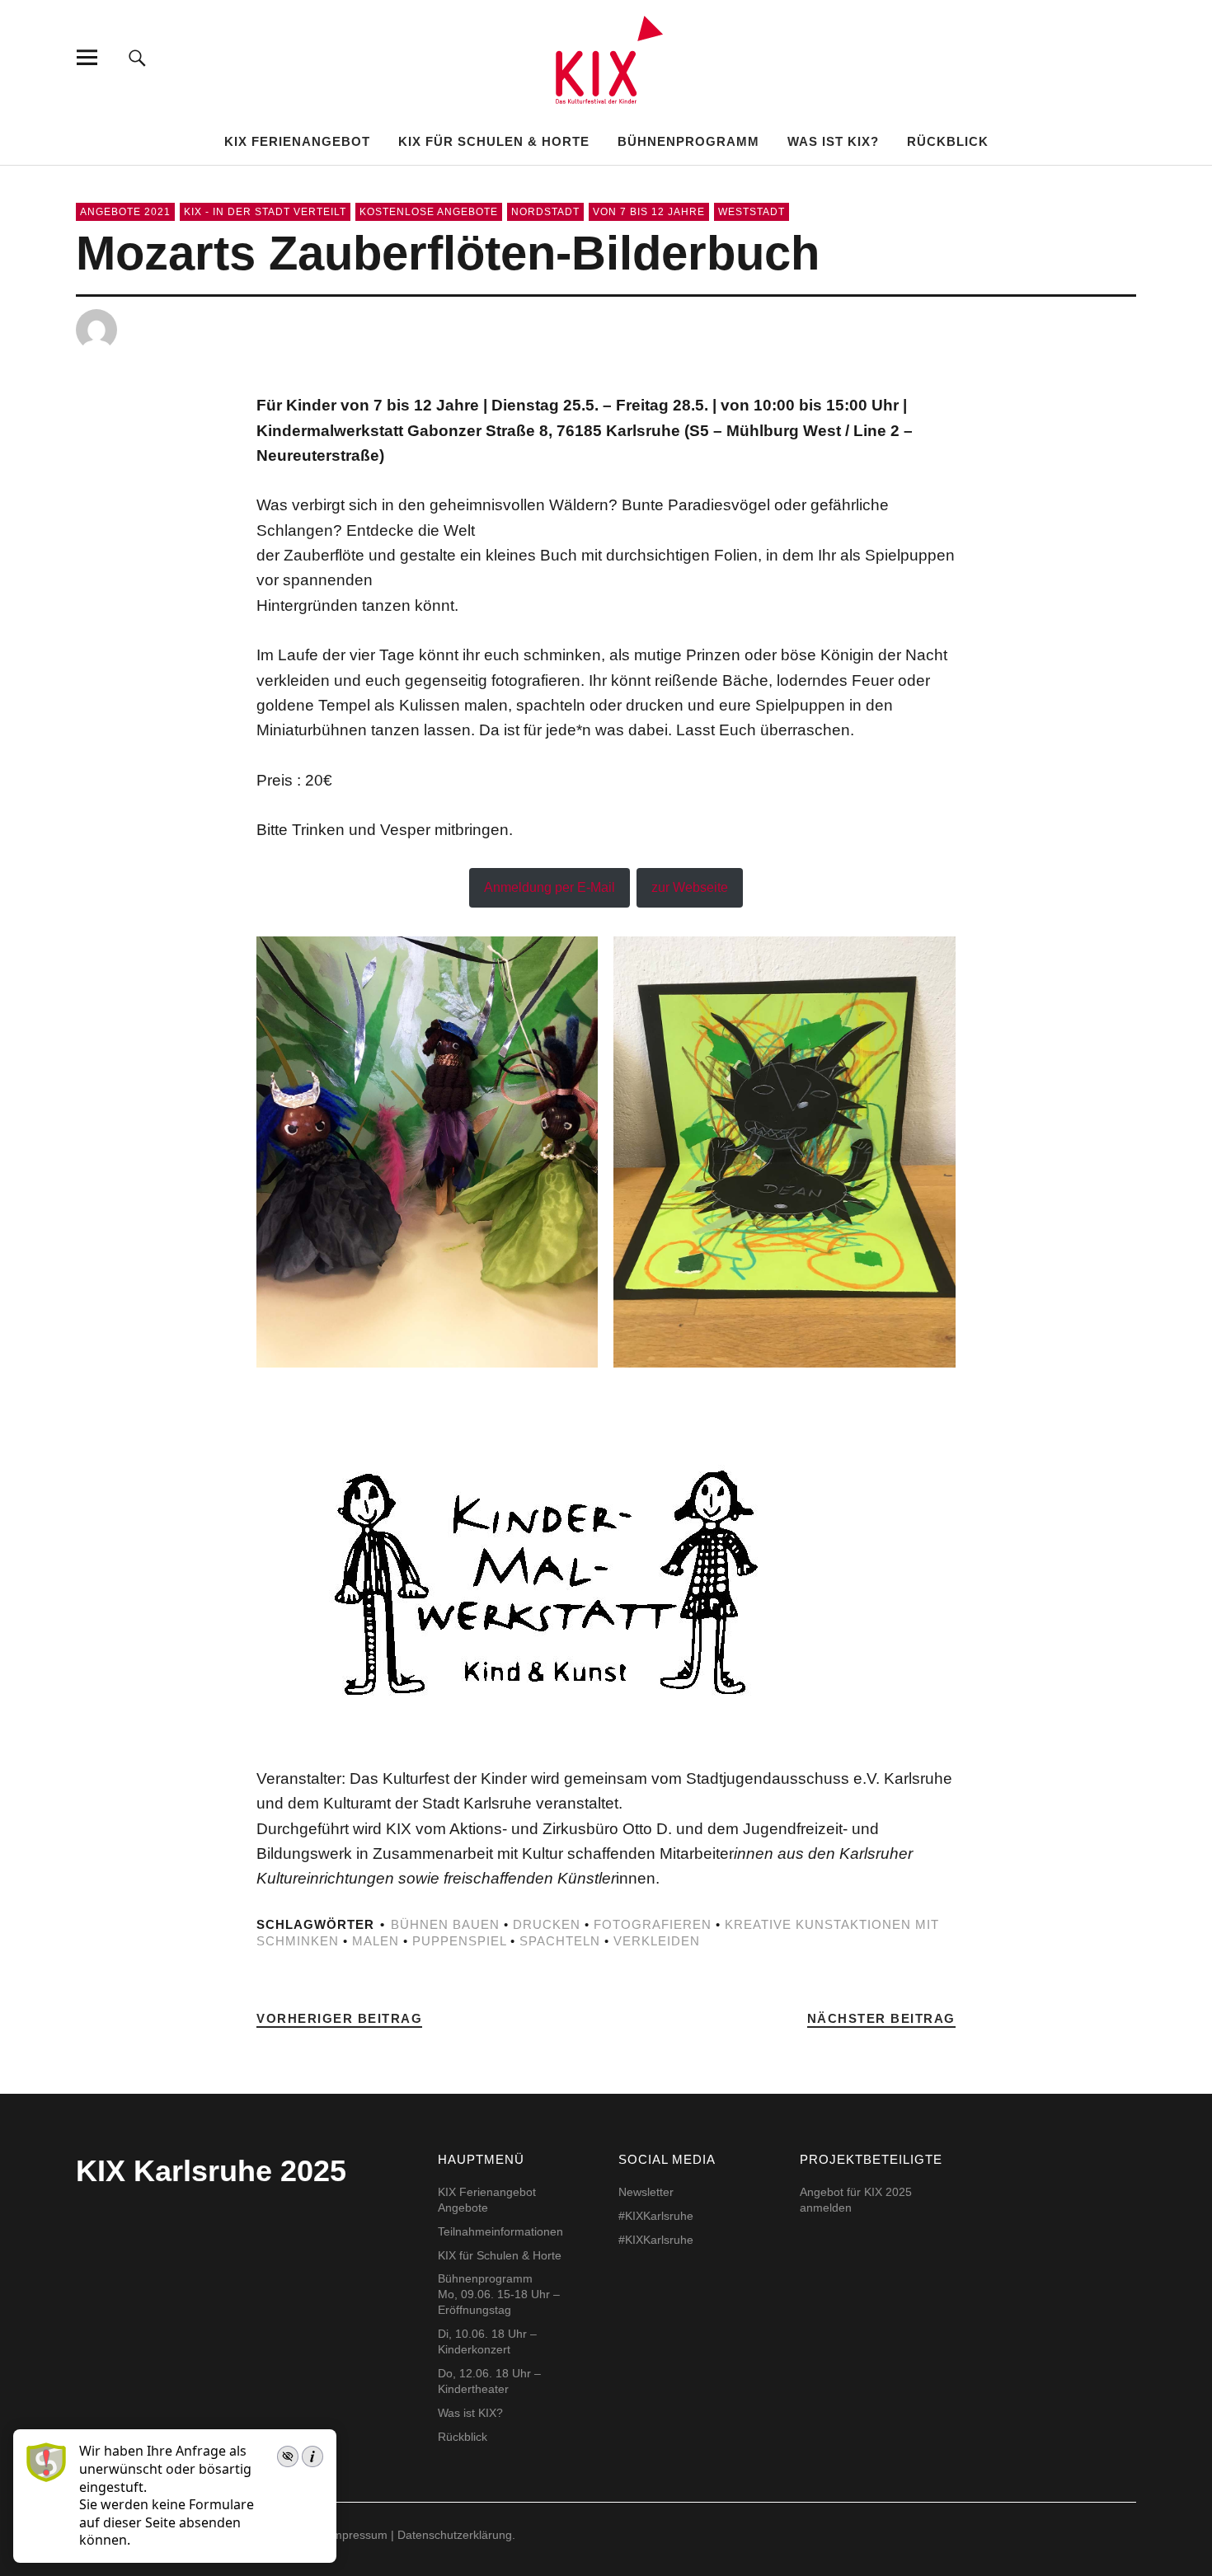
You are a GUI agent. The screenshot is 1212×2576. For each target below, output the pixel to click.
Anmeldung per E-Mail (550, 887)
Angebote (463, 2208)
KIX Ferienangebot (297, 141)
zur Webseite (690, 887)
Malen (376, 1941)
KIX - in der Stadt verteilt (265, 212)
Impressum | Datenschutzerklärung (420, 2535)
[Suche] (137, 57)
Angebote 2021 (125, 212)
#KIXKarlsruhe (656, 2216)
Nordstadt (545, 212)
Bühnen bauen (445, 1924)
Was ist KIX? (833, 141)
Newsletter (646, 2192)
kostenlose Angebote (429, 212)
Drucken (547, 1924)
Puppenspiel (459, 1941)
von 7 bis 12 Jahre (649, 212)
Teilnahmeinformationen (500, 2231)
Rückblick (948, 141)
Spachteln (560, 1941)
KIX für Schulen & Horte (494, 141)
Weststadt (752, 212)
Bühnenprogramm (688, 141)
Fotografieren (653, 1924)
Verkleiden (657, 1941)
